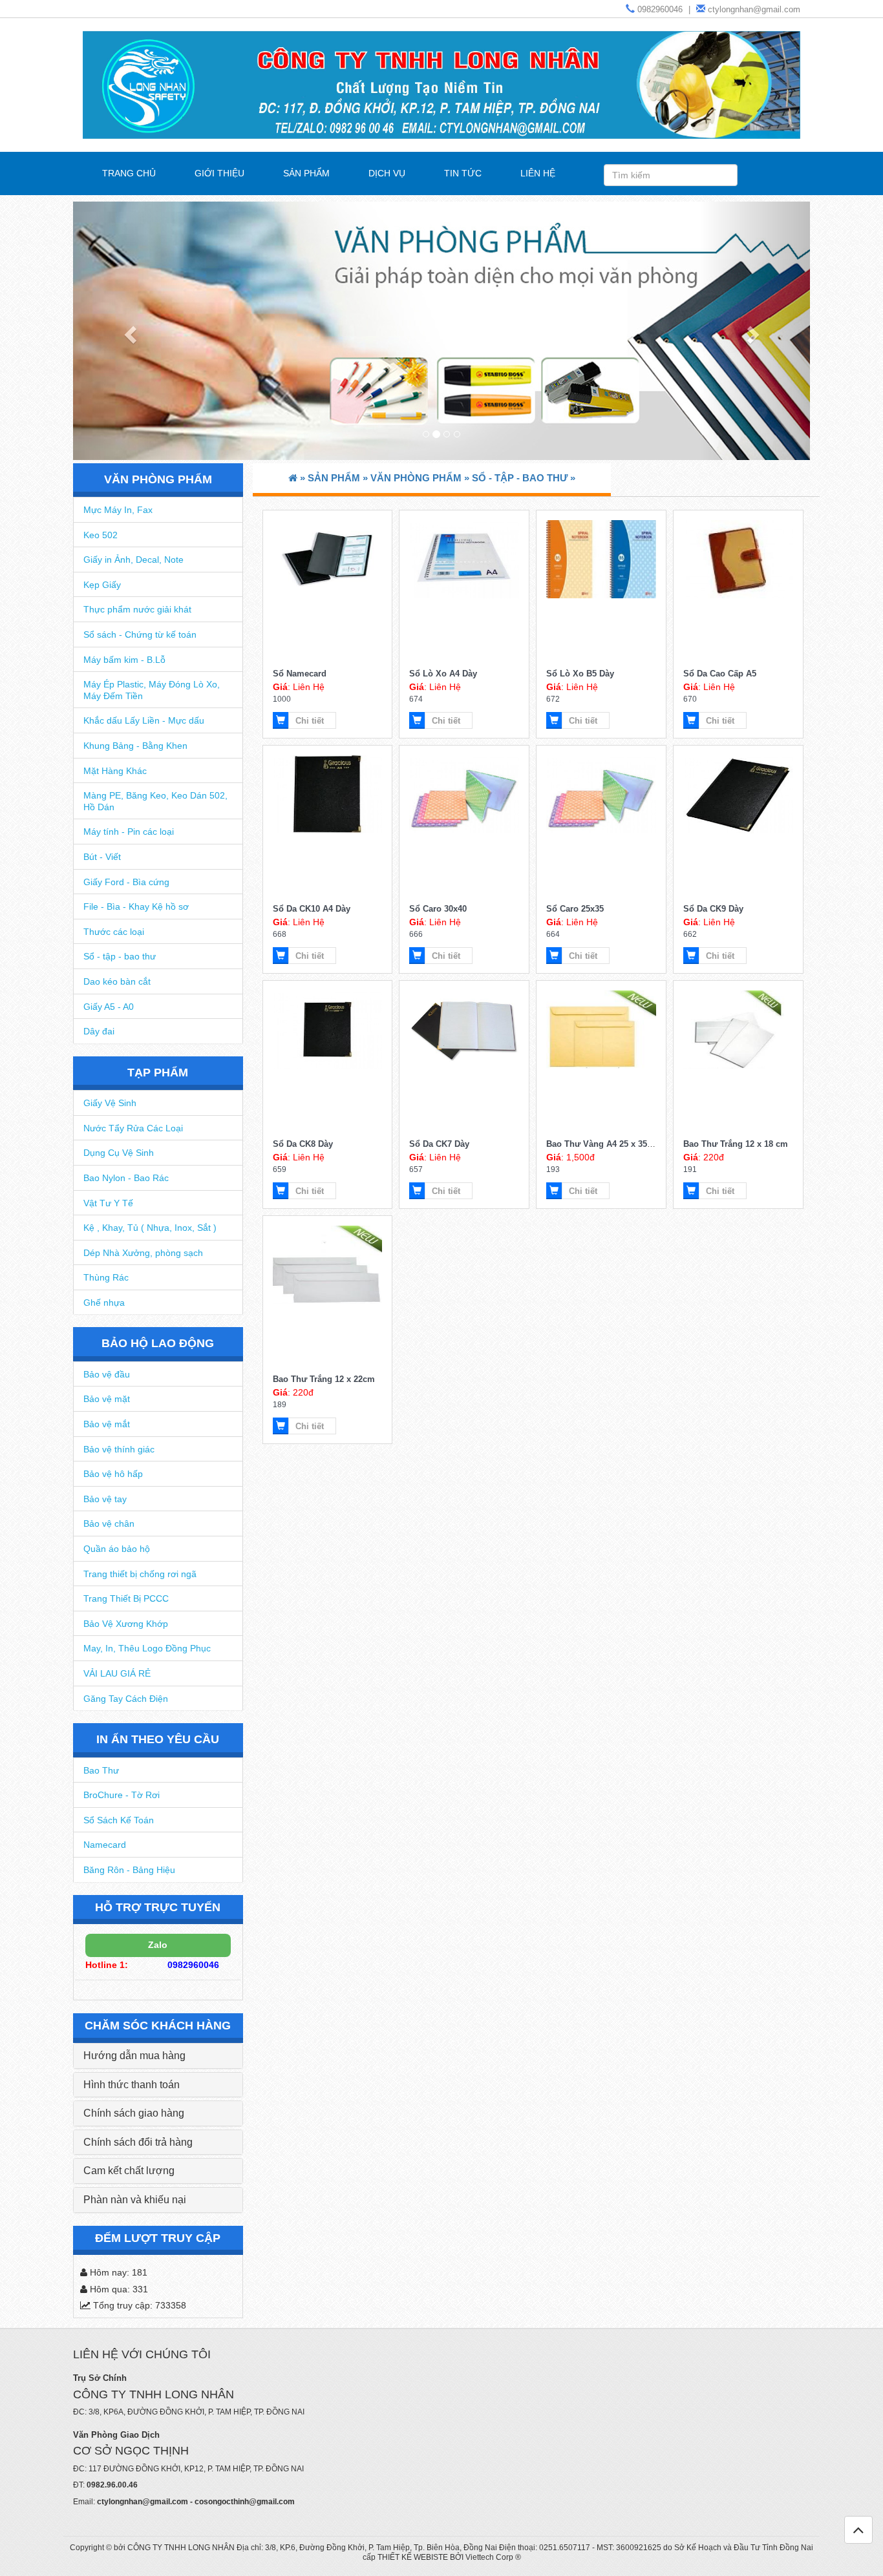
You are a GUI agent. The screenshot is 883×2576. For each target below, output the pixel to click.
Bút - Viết (102, 857)
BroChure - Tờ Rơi (122, 1795)
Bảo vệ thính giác (119, 1449)
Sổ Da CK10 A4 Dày (312, 909)
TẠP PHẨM (158, 1073)
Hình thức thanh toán (132, 2085)
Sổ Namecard (300, 674)
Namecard (105, 1845)
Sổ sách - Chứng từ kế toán (140, 634)
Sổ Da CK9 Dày (713, 909)
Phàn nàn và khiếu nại (135, 2200)
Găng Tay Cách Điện (126, 1699)
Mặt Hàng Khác (115, 771)
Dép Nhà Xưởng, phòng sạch (143, 1253)
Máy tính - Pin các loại (129, 832)
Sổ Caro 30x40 (438, 909)
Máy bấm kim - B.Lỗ (124, 660)
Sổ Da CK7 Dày (439, 1144)
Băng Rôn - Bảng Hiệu (129, 1870)
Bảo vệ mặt (107, 1399)
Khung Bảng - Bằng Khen (135, 746)
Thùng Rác (106, 1277)
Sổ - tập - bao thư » (524, 478)
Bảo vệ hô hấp (113, 1474)
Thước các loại (114, 932)
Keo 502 (101, 535)
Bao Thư (101, 1770)
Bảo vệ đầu (107, 1374)
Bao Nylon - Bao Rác (126, 1178)
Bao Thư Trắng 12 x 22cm (324, 1379)
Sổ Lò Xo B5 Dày (580, 674)
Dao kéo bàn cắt (117, 981)
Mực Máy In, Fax (118, 510)
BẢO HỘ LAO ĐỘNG (158, 1343)
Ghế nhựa (104, 1303)
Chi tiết (310, 721)
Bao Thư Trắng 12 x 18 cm (736, 1144)
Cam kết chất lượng (129, 2171)
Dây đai (99, 1031)
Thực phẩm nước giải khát (137, 609)
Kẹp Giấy (102, 585)
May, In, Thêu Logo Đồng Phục (147, 1648)
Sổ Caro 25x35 (575, 909)
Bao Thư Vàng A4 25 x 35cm (603, 1144)
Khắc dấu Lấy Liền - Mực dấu (144, 720)
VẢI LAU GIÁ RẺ (117, 1673)
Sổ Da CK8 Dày (303, 1144)
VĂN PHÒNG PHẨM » (421, 478)
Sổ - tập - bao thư (120, 956)
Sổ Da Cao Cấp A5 (720, 674)
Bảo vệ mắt (107, 1424)
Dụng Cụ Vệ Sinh (119, 1153)
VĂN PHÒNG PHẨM (158, 479)
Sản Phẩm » (339, 478)
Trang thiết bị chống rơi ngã (140, 1574)
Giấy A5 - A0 (109, 1007)
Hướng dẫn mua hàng (134, 2056)
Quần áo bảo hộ (117, 1549)
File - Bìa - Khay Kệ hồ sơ (136, 906)
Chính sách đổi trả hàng (138, 2142)
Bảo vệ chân (109, 1524)
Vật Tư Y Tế (108, 1203)
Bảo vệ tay (105, 1499)
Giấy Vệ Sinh (110, 1103)
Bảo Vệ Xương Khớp (126, 1624)
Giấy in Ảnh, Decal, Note (133, 560)
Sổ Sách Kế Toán (119, 1820)
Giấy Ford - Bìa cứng (126, 882)
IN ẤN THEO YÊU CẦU (158, 1739)
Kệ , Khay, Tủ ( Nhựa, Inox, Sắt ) (150, 1228)
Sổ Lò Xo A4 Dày (443, 674)
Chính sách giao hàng (134, 2113)
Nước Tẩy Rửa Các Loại (133, 1128)
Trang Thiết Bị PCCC (126, 1598)
